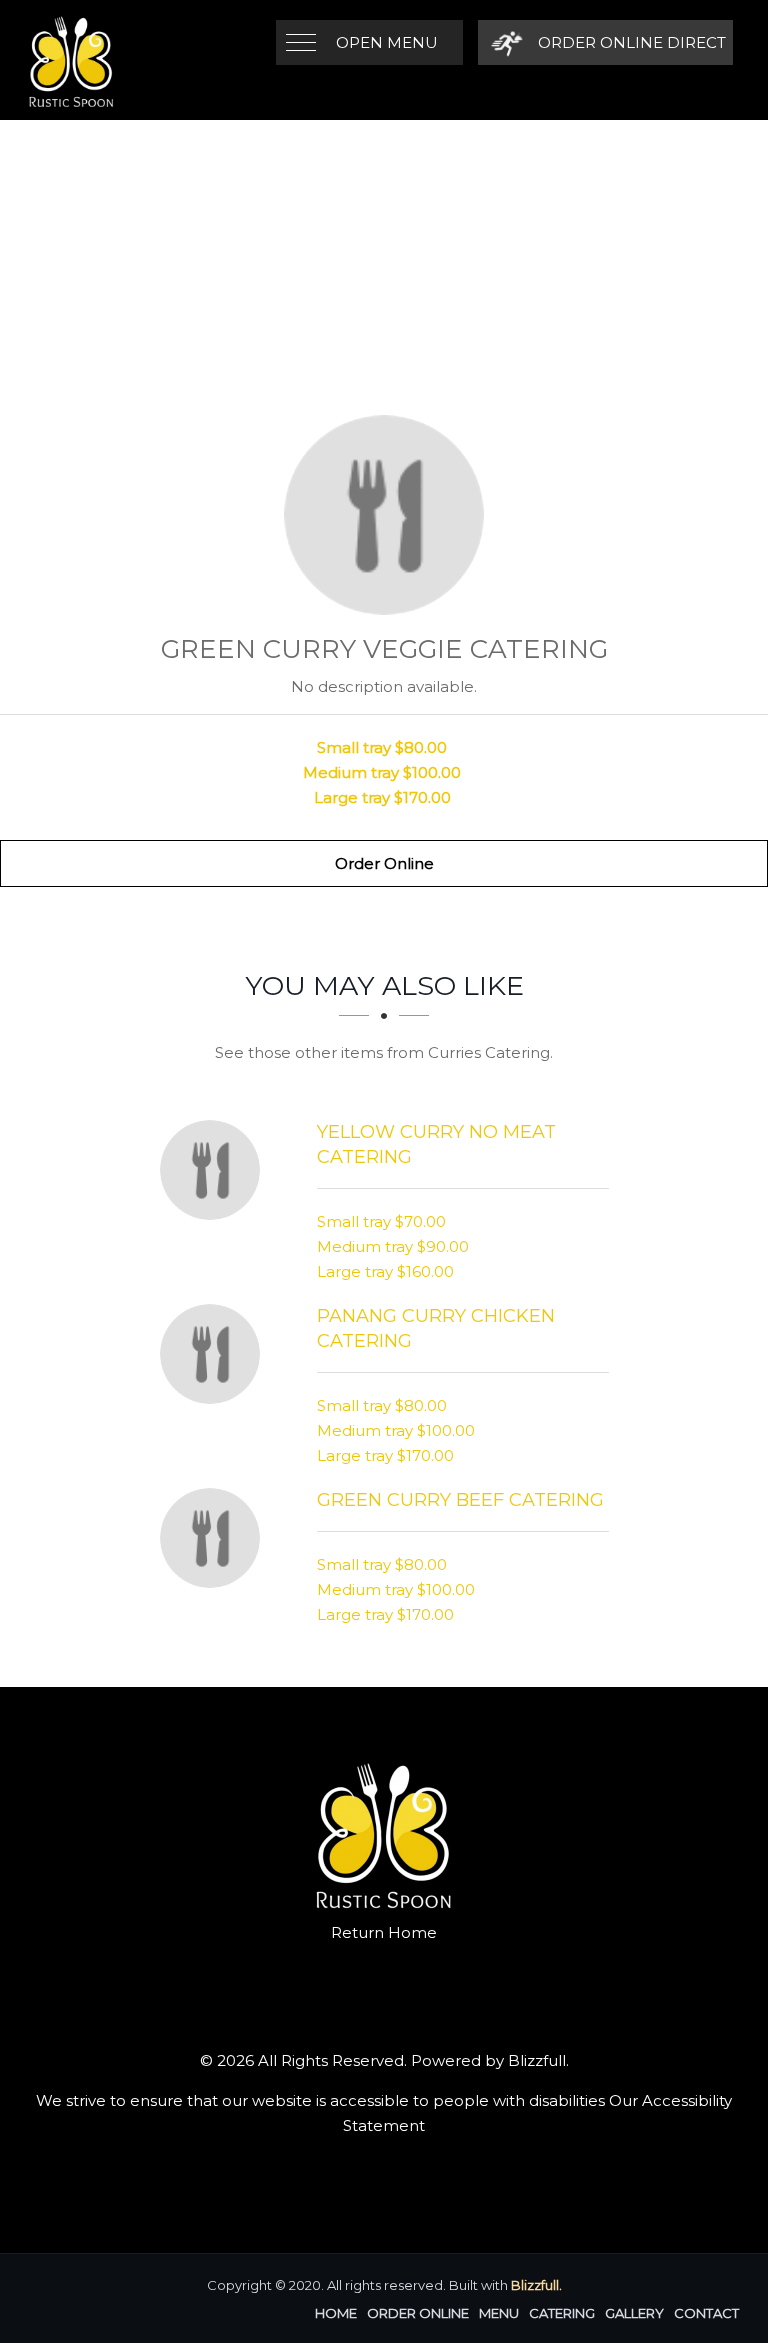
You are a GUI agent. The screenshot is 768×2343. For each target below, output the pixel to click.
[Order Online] (384, 515)
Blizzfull (537, 2060)
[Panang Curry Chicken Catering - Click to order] (215, 1354)
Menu (499, 2313)
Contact (706, 2313)
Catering (562, 2313)
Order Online (384, 863)
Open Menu (387, 42)
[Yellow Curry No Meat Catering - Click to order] (215, 1170)
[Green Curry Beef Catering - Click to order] (215, 1538)
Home (336, 2313)
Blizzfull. (536, 2285)
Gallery (634, 2313)
